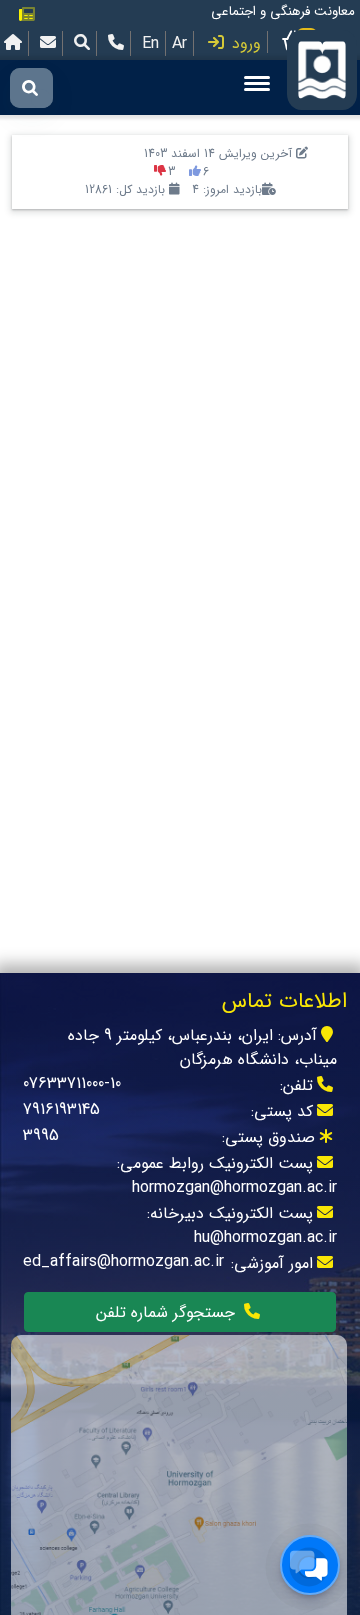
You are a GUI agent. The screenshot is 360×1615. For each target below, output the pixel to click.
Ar (179, 43)
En (150, 43)
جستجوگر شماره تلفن (168, 1312)
